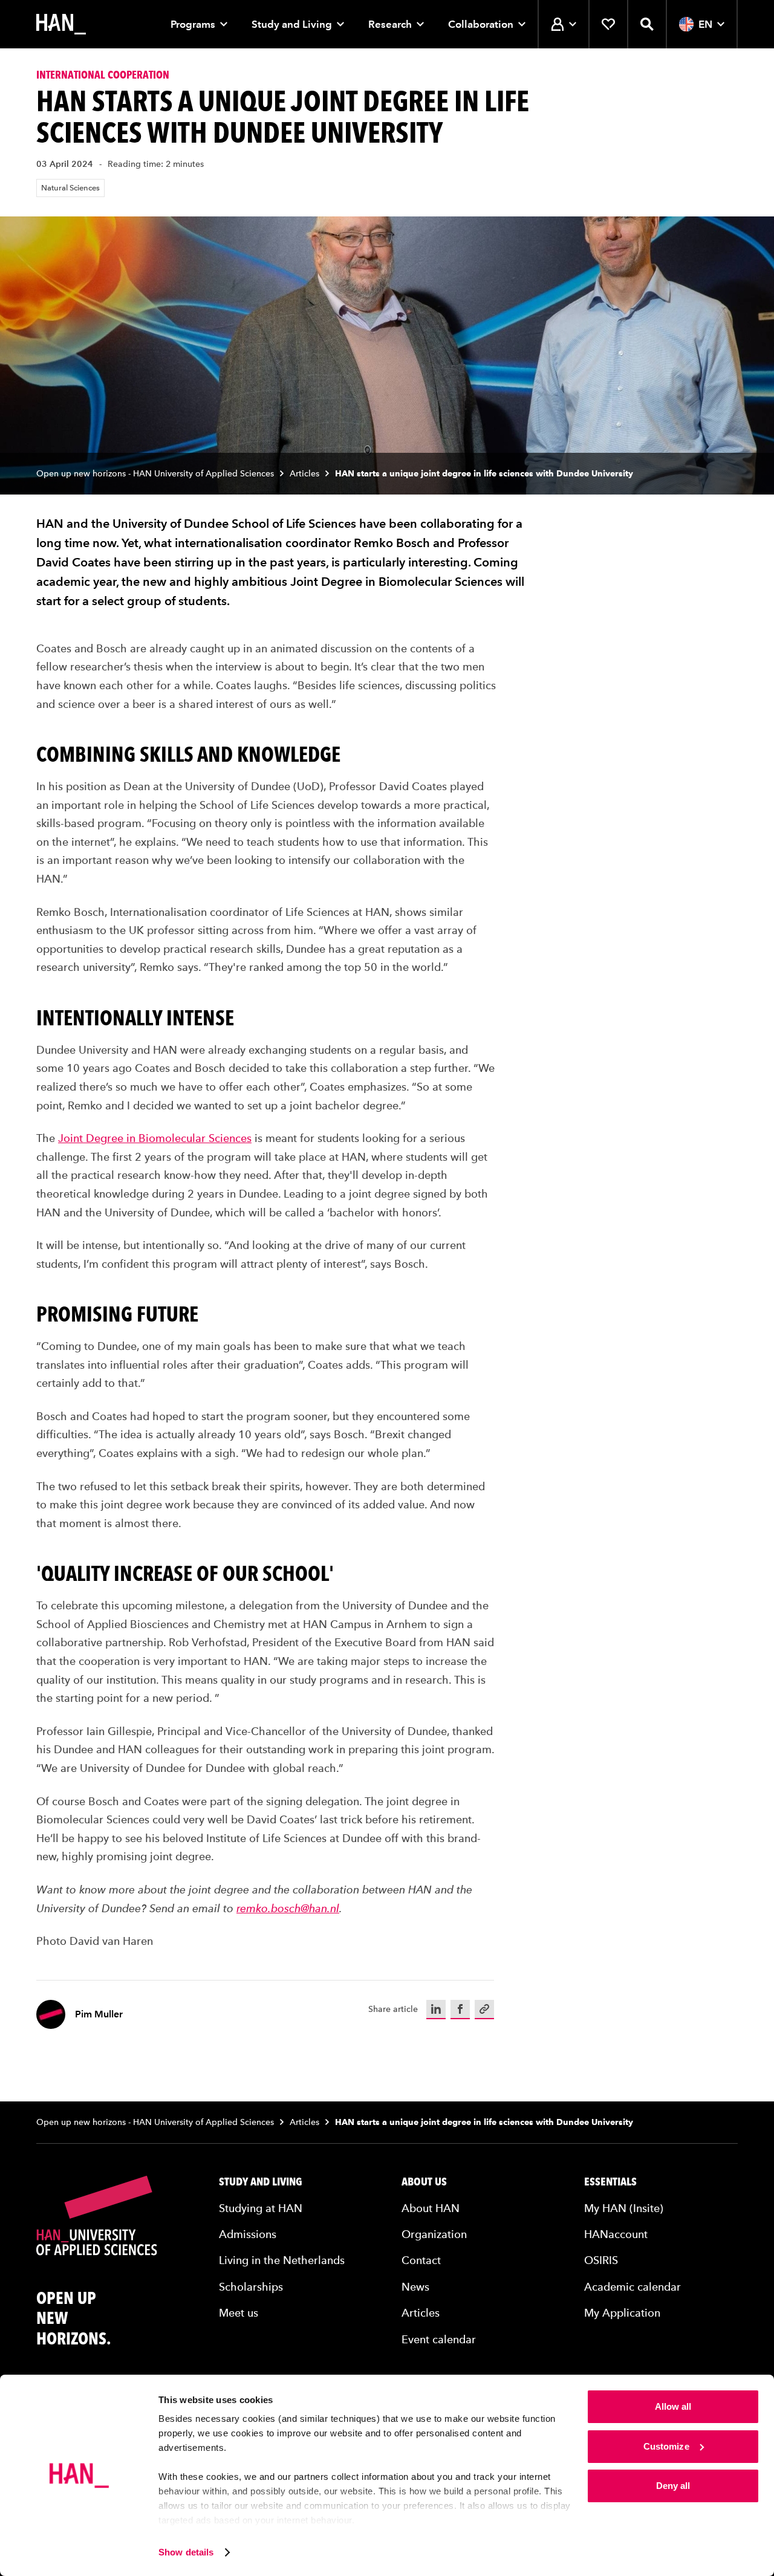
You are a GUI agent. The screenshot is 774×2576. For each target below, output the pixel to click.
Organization (434, 2234)
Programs (193, 24)
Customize (666, 2446)
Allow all (673, 2406)
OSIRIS (601, 2260)
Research (390, 24)
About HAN (431, 2208)
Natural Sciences (70, 188)
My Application (622, 2313)
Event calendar (439, 2339)
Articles (304, 474)
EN (705, 24)
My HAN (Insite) (624, 2208)
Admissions (248, 2234)
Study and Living (292, 24)
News (415, 2287)
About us (424, 2182)
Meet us (239, 2313)
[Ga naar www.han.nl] (61, 24)
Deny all (673, 2486)
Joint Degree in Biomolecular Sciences (155, 1138)
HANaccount (616, 2234)
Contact (421, 2260)
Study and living (261, 2182)
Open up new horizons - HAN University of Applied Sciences (155, 474)
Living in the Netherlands (282, 2260)
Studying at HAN (261, 2208)
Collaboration (481, 24)
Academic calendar (633, 2287)
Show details (186, 2552)
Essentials (610, 2182)
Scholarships (251, 2287)
